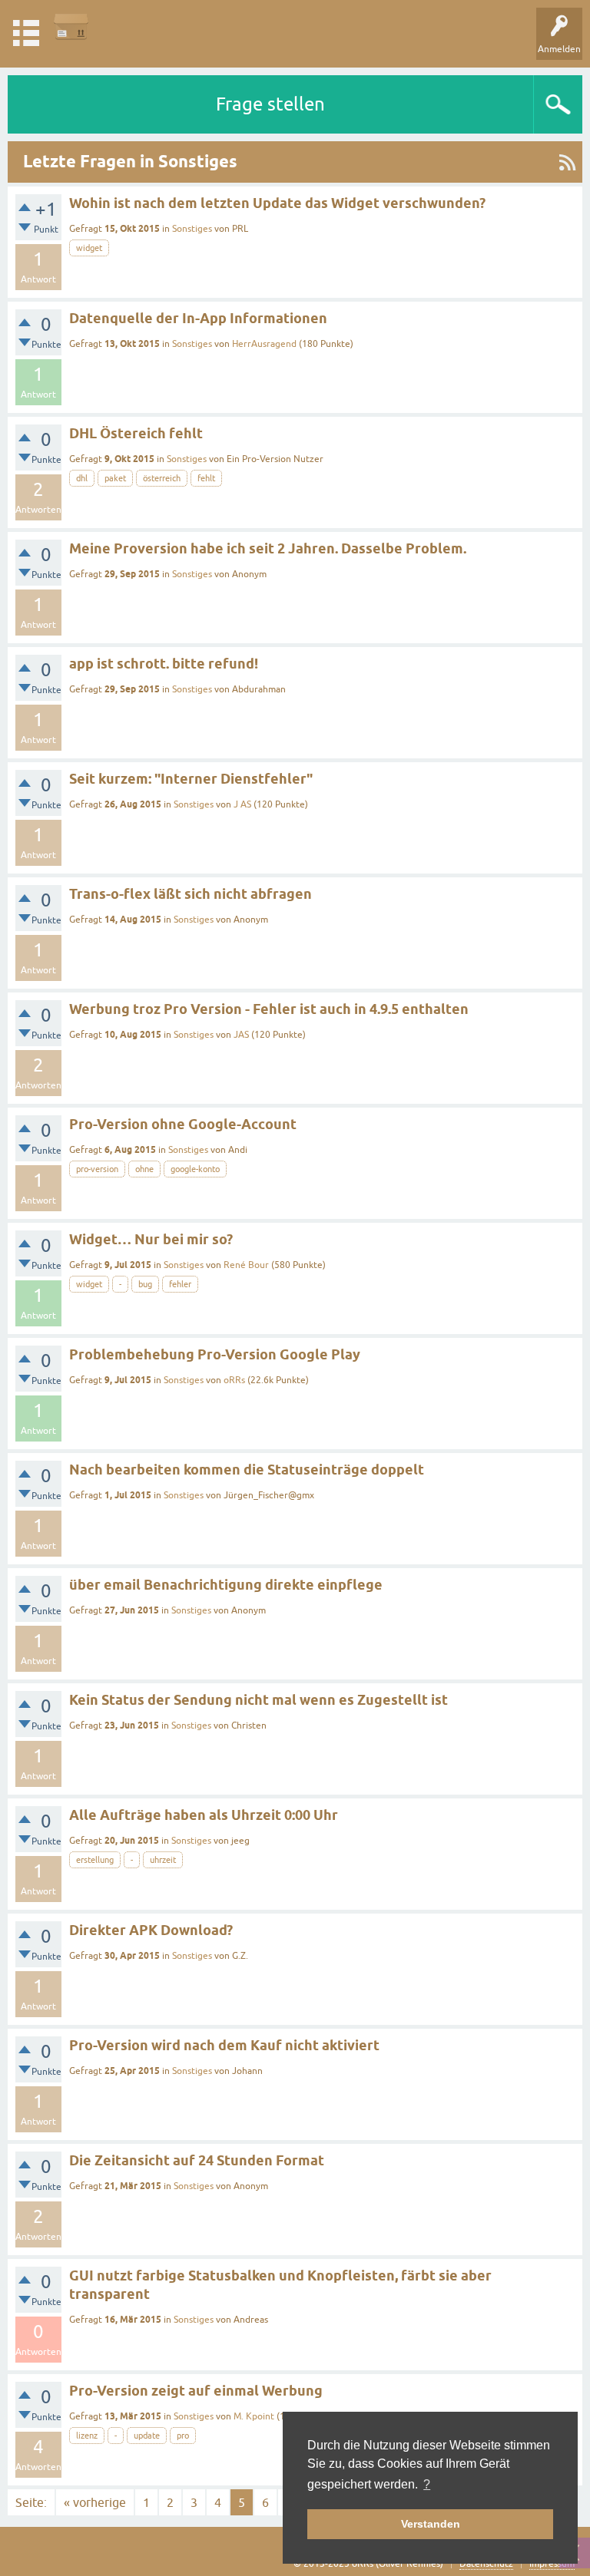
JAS (241, 1035)
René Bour (246, 1265)
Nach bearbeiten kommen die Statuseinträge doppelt (247, 1470)
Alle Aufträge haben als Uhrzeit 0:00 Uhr (204, 1815)
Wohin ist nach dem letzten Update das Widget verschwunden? (277, 203)
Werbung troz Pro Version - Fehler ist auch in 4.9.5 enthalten (269, 1009)
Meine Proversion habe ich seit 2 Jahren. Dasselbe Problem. (268, 548)
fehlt (206, 478)
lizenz (87, 2436)
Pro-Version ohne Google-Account (183, 1124)
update (147, 2436)
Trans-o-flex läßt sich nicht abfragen (191, 894)
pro (183, 2436)
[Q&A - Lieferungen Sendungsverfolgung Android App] (71, 26)
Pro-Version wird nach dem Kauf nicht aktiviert (224, 2045)
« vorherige (95, 2502)
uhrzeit (163, 1860)
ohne (144, 1169)
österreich (162, 478)
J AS (242, 804)
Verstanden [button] (431, 2524)
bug (145, 1284)
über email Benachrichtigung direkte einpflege (226, 1585)
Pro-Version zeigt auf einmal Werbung (196, 2391)
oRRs (234, 1380)
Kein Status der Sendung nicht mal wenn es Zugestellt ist (259, 1700)
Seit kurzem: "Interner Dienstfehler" (191, 779)
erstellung (95, 1860)
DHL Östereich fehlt (136, 433)
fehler (180, 1284)
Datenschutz (486, 2564)
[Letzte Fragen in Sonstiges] (567, 162)
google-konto (195, 1169)
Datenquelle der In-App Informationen (198, 318)
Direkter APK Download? (151, 1930)
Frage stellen (270, 104)
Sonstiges (192, 229)
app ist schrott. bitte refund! (164, 664)
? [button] (427, 2484)
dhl (82, 478)
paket (115, 478)
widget (89, 248)
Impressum (552, 2564)
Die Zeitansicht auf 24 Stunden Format (197, 2160)
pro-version (97, 1169)
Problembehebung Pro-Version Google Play (215, 1354)
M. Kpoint (254, 2416)
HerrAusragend (264, 344)
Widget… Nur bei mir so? (151, 1239)
